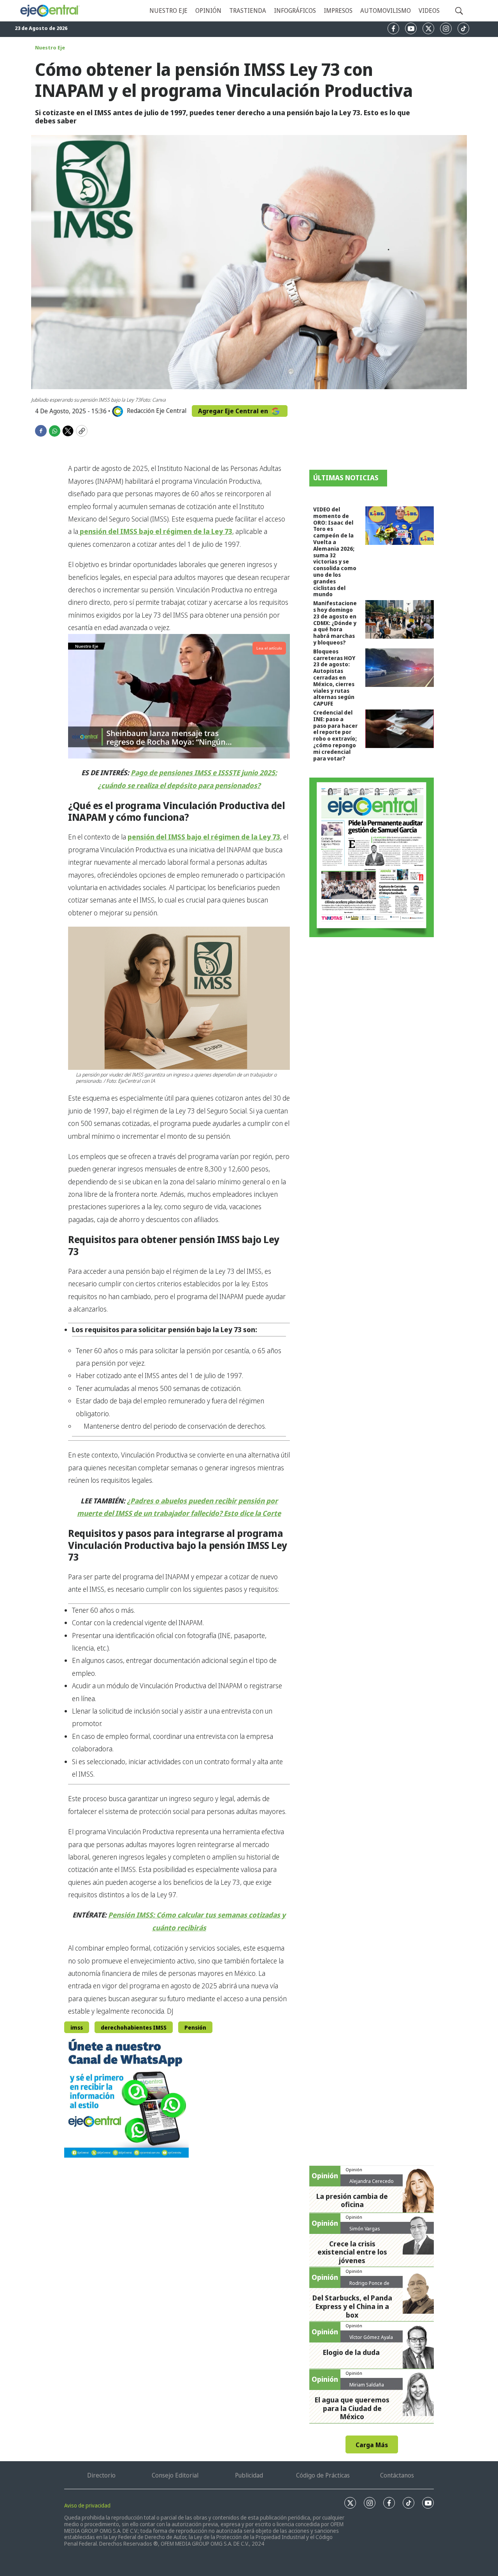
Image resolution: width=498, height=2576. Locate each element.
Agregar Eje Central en (234, 411)
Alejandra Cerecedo (372, 2181)
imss (77, 2027)
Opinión (208, 11)
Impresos (338, 11)
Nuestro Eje (50, 47)
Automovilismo (386, 11)
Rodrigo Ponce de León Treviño (369, 2286)
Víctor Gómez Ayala (371, 2337)
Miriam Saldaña (367, 2385)
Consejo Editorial (175, 2475)
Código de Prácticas (323, 2475)
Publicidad (249, 2475)
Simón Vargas (365, 2228)
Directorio (101, 2475)
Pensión (195, 2027)
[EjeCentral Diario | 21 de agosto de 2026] (372, 857)
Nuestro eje (168, 11)
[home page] (50, 11)
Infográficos (295, 11)
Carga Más (372, 2445)
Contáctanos (397, 2475)
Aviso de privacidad (87, 2505)
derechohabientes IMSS (134, 2027)
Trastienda (248, 11)
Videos (429, 11)
